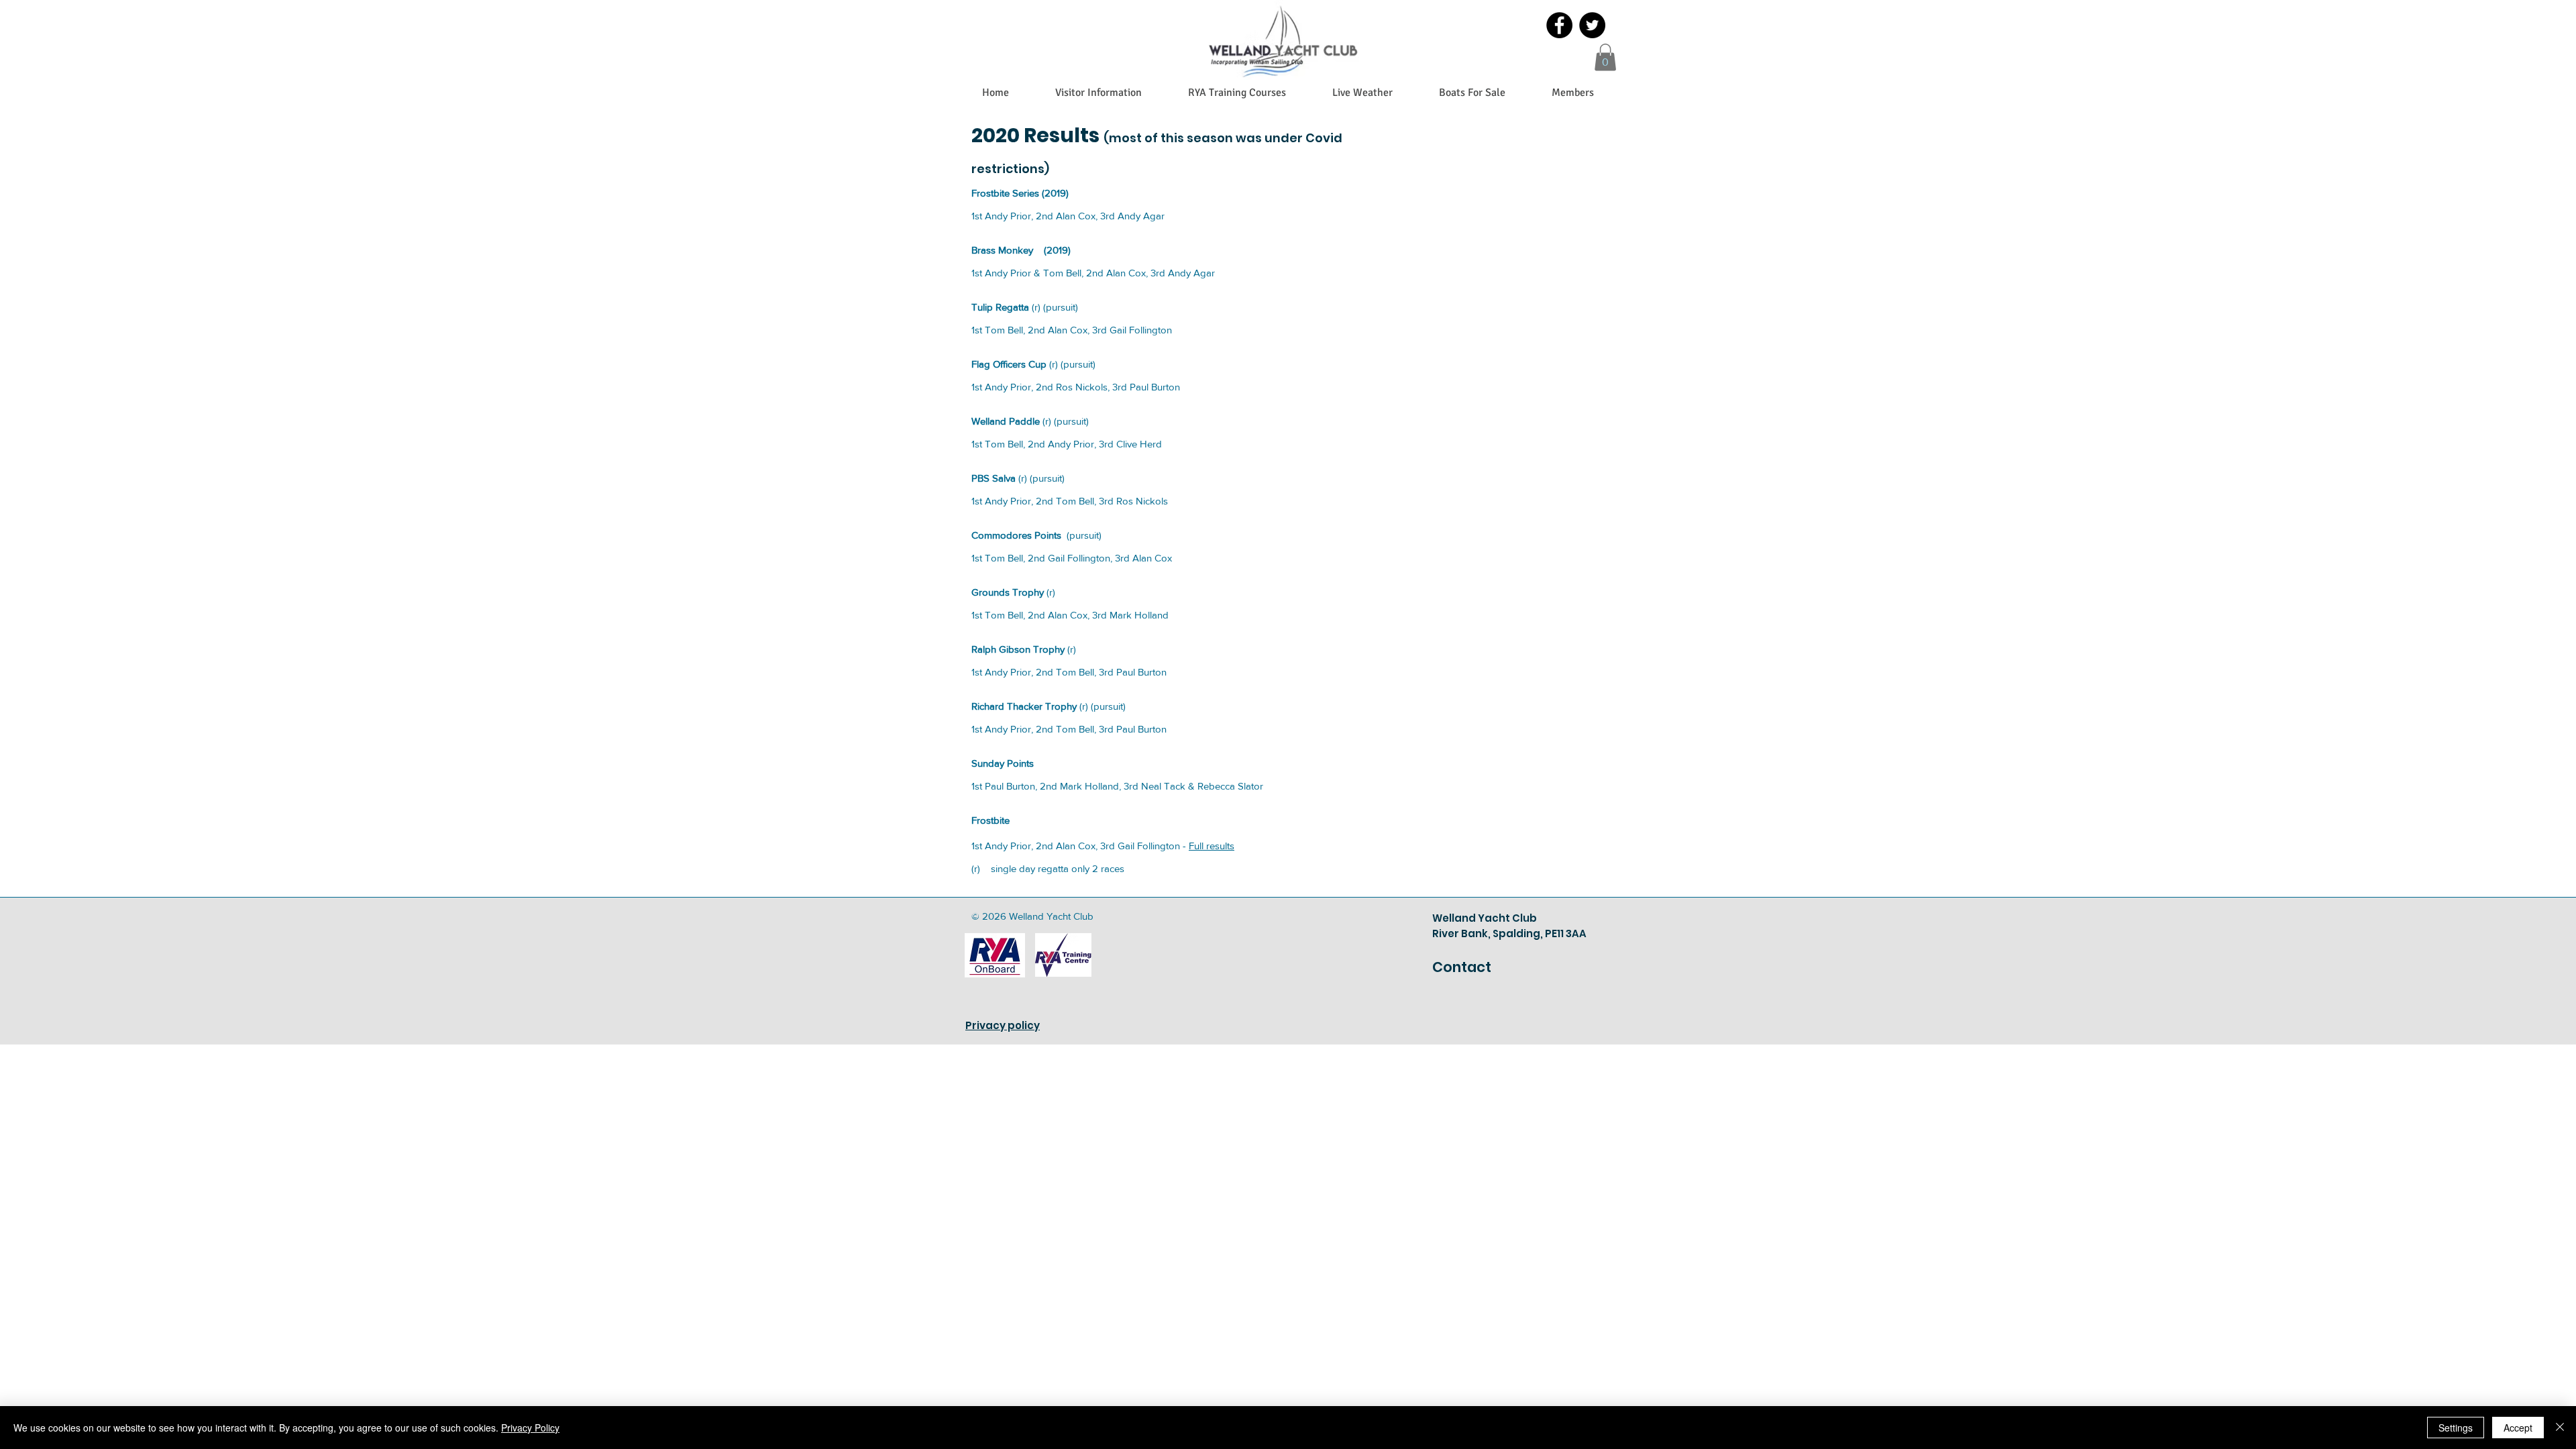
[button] (1605, 57)
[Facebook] (1559, 25)
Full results (1212, 846)
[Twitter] (1592, 25)
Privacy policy (1003, 1025)
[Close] (2560, 1428)
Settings (2456, 1428)
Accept (2518, 1428)
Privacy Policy (530, 1428)
